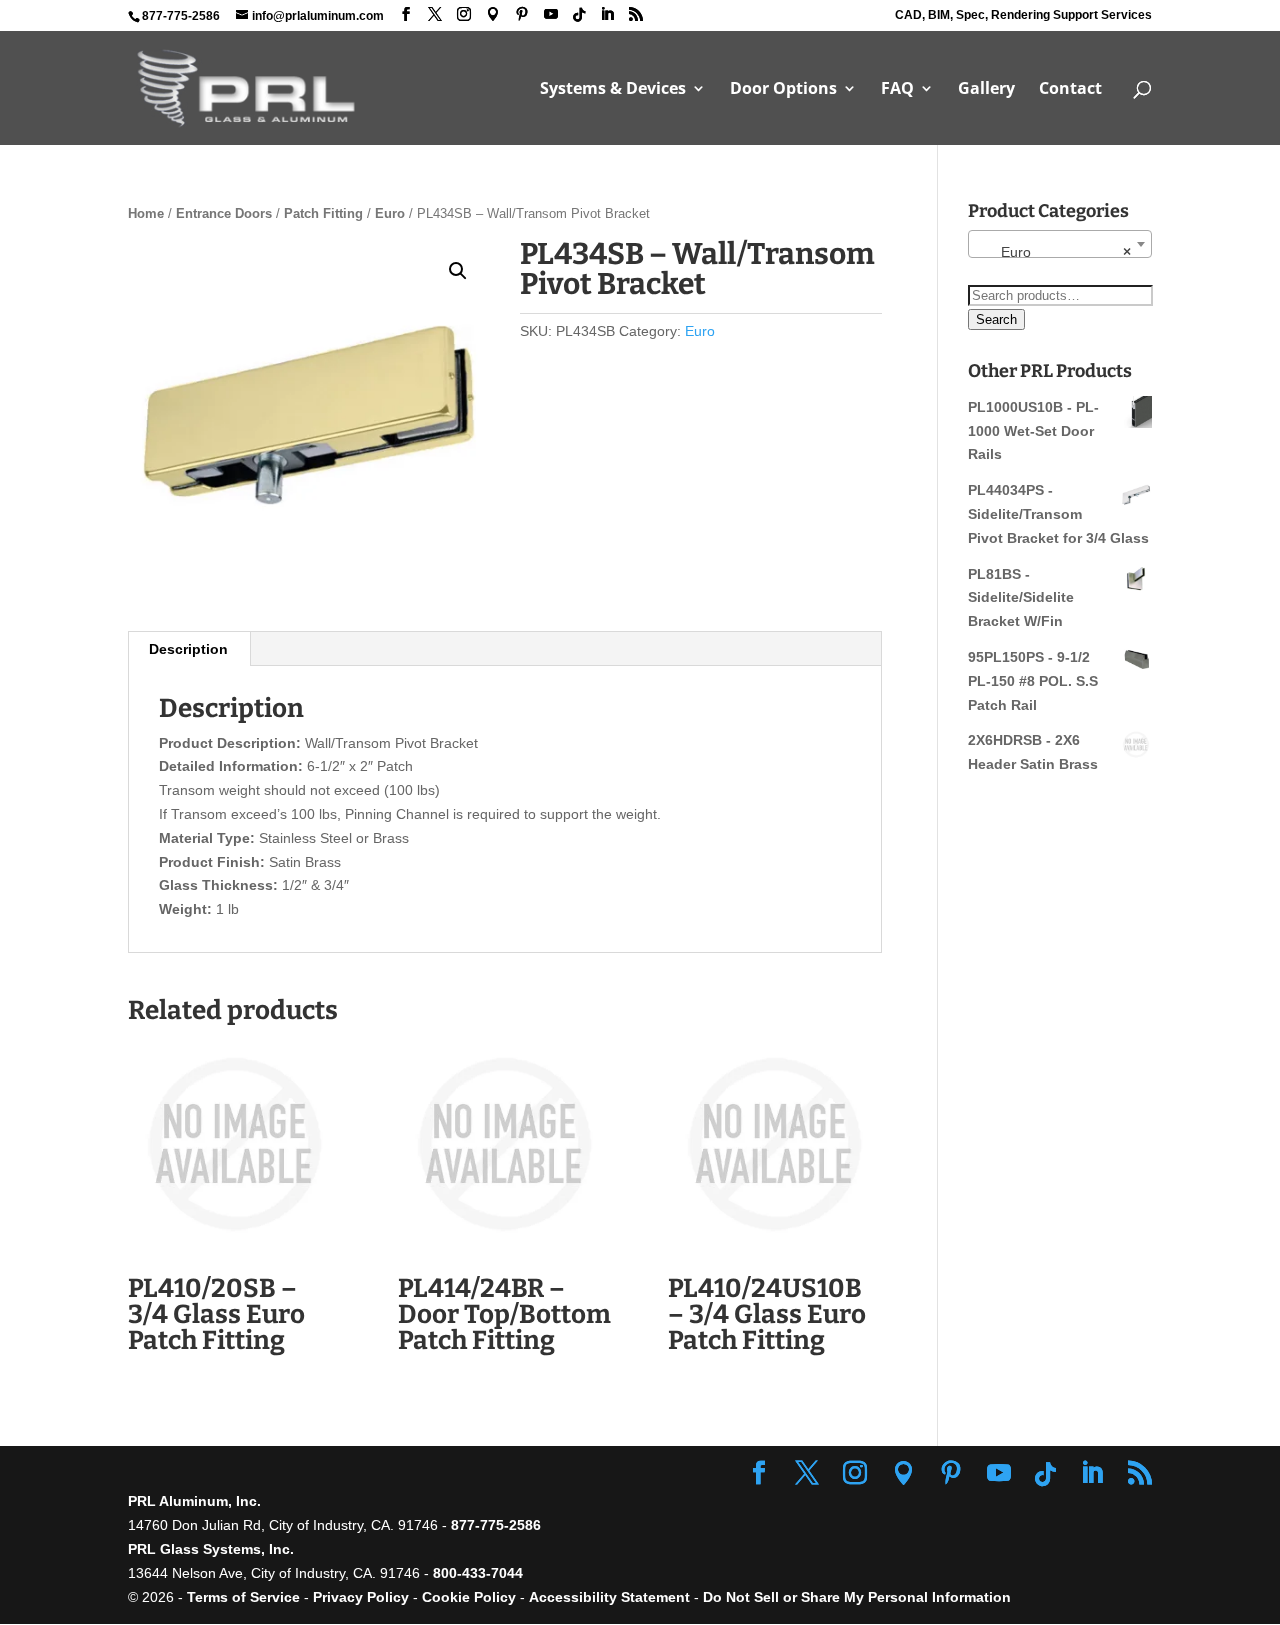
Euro (390, 213)
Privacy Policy (361, 1597)
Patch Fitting (323, 213)
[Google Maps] (493, 14)
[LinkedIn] (607, 14)
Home (146, 213)
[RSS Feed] (636, 14)
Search (996, 319)
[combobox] (1060, 244)
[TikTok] (579, 15)
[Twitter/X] (435, 14)
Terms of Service (243, 1597)
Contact (1070, 90)
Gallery (986, 90)
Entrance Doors (224, 213)
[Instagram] (464, 14)
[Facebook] (406, 14)
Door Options (783, 90)
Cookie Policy (469, 1597)
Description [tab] (188, 649)
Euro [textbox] (1054, 252)
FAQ (897, 90)
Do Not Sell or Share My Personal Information (857, 1597)
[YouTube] (551, 14)
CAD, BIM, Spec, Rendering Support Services (1023, 15)
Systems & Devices (613, 90)
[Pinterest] (522, 14)
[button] (458, 271)
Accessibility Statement (611, 1597)
